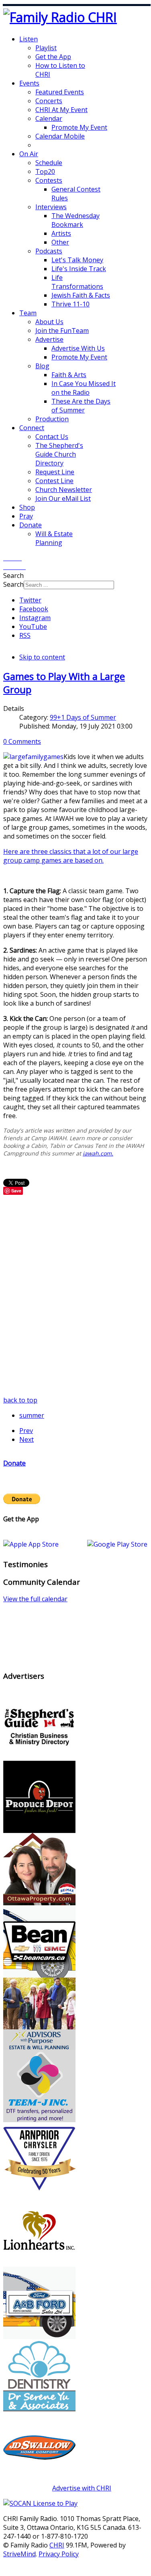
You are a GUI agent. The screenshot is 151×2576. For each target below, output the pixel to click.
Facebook (34, 609)
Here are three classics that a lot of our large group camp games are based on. (71, 856)
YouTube (33, 627)
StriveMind (19, 2554)
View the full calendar (35, 1599)
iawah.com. (98, 1153)
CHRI (57, 2545)
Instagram (35, 618)
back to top (20, 1400)
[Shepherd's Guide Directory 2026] (39, 1758)
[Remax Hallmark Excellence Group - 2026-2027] (39, 1903)
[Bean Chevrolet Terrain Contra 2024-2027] (39, 1975)
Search (13, 584)
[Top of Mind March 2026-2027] (39, 2481)
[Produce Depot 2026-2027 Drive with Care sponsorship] (39, 1831)
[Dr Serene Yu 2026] (39, 2409)
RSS (25, 635)
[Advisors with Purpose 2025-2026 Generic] (39, 2047)
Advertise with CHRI (82, 2488)
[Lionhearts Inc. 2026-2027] (39, 2264)
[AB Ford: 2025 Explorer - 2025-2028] (39, 2337)
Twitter (30, 600)
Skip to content (42, 657)
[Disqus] (75, 1295)
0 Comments (22, 741)
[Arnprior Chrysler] (39, 2192)
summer (32, 1415)
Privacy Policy (59, 2554)
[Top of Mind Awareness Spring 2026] (39, 2120)
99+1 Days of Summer (83, 717)
